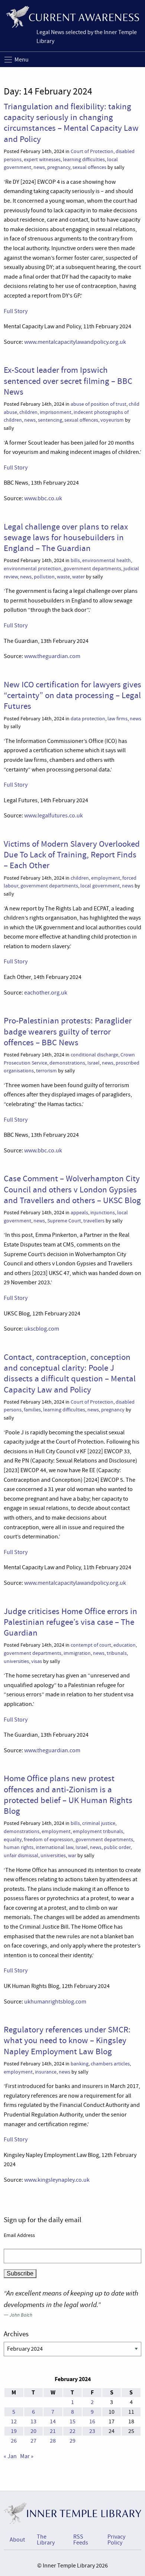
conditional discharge (94, 1055)
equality (13, 1840)
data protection (88, 719)
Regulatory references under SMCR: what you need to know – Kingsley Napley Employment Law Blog (67, 2040)
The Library (46, 2540)
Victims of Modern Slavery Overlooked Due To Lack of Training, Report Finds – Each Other (72, 855)
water (78, 577)
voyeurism (112, 420)
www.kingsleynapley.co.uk (57, 2180)
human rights (19, 1847)
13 (33, 2421)
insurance (46, 2072)
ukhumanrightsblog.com (55, 2002)
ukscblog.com (42, 1329)
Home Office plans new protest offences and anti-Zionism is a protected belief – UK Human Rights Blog (68, 1795)
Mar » (27, 2456)
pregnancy (59, 167)
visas (37, 1661)
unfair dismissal (21, 1855)
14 (53, 2421)
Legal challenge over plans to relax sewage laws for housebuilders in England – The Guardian (66, 537)
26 (14, 2441)
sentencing (50, 420)
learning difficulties (84, 160)
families (32, 1410)
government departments (92, 569)
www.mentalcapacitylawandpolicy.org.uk (75, 342)
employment (106, 878)
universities (16, 1661)
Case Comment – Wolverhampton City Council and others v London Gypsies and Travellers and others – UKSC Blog (72, 1189)
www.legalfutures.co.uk (54, 816)
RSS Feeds (81, 2540)
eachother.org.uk (46, 993)
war (72, 1855)
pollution (44, 577)
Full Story (16, 311)
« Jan (10, 2456)
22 (72, 2431)
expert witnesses (42, 160)
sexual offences (89, 167)
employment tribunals (98, 1831)
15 (72, 2421)
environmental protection (33, 569)
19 (14, 2431)
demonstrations (67, 1063)
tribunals (117, 1653)
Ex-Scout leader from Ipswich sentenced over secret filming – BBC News (68, 381)
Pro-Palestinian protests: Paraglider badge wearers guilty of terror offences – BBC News (68, 1031)
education (125, 1645)
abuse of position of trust (99, 404)
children (28, 412)
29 (72, 2441)
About (17, 2540)
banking (80, 2064)
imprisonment (56, 412)
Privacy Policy (116, 2540)
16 (92, 2421)
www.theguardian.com (52, 656)
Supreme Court (64, 1221)
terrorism (46, 1071)
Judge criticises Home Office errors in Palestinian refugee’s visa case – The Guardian (70, 1622)
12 (14, 2421)
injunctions (103, 1213)
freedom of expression (49, 1840)
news (39, 167)
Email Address (19, 2235)
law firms (117, 719)
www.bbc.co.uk (43, 498)
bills (75, 560)
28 (53, 2441)
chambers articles (110, 2064)
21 (53, 2431)
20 (33, 2431)
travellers (94, 1221)
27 (33, 2441)
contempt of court (91, 1645)
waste (63, 577)
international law (54, 1847)
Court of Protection (92, 151)
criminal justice (99, 1823)
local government (100, 886)
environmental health (107, 560)
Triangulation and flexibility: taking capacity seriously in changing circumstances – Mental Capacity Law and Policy (71, 123)
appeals (79, 1213)
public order (117, 1847)
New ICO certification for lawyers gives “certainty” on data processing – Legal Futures (72, 695)
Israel (94, 1063)
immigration (77, 1653)
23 (92, 2431)
